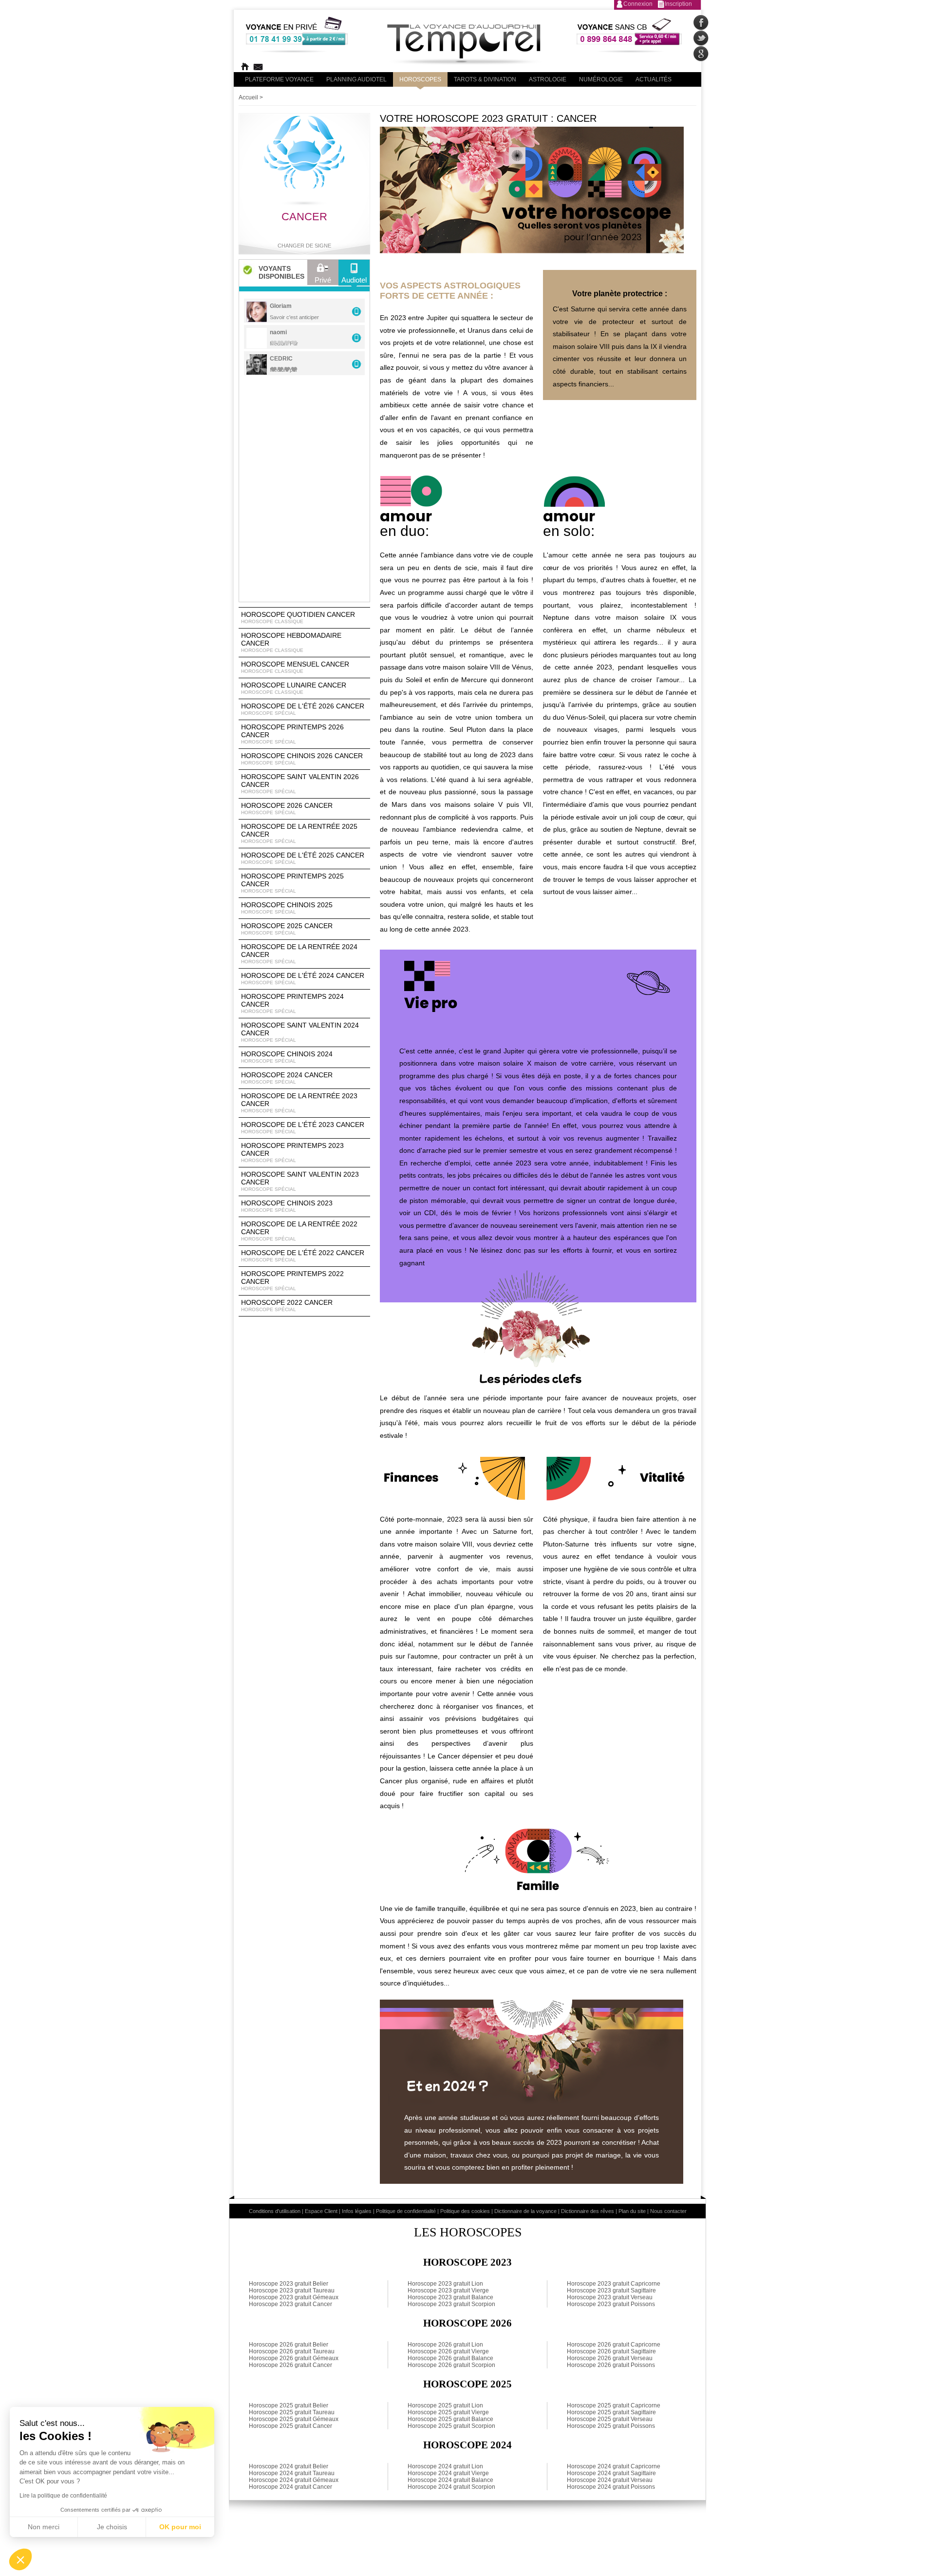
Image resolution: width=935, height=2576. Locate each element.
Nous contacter (668, 2211)
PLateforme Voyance (279, 79)
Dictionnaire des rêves (588, 2211)
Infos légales (357, 2211)
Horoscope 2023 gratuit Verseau (610, 2297)
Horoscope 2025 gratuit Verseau (610, 2419)
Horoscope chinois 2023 (287, 1206)
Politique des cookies (465, 2211)
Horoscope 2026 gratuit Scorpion (451, 2365)
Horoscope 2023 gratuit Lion (445, 2284)
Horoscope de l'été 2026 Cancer (303, 709)
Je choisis (112, 2527)
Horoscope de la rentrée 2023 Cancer (299, 1103)
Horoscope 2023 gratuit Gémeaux (294, 2297)
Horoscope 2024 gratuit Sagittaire (611, 2473)
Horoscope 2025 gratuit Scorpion (451, 2426)
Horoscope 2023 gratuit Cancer (290, 2304)
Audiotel (354, 280)
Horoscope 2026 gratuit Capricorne (614, 2345)
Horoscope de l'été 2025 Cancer (303, 858)
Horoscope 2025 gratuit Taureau (292, 2412)
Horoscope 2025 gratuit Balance (450, 2419)
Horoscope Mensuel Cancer (295, 667)
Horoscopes (420, 79)
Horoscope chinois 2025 (287, 908)
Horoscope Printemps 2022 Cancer (292, 1280)
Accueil (248, 97)
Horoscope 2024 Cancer (287, 1078)
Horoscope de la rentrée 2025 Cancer (299, 833)
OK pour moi (180, 2527)
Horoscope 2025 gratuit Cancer (290, 2426)
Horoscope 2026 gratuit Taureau (292, 2351)
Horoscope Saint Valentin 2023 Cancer (300, 1181)
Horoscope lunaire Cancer (294, 688)
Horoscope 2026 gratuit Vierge (448, 2351)
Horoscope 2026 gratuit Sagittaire (611, 2351)
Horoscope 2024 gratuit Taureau (292, 2473)
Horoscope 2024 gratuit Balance (450, 2480)
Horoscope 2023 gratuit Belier (289, 2284)
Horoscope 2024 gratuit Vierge (448, 2473)
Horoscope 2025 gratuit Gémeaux (294, 2419)
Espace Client (321, 2211)
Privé (323, 280)
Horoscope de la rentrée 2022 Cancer (299, 1231)
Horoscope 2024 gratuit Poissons (611, 2487)
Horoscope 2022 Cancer (287, 1305)
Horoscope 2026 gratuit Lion (445, 2345)
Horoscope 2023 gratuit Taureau (292, 2290)
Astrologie (548, 79)
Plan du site (632, 2211)
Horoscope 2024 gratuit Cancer (290, 2487)
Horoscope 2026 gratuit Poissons (611, 2365)
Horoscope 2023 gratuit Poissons (611, 2304)
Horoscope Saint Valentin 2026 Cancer (300, 783)
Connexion (638, 4)
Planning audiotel (356, 79)
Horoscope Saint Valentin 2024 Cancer (300, 1032)
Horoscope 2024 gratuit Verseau (610, 2480)
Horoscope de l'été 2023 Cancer (303, 1127)
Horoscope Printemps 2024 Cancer (292, 1003)
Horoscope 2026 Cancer (287, 808)
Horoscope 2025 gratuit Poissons (611, 2426)
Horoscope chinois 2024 (287, 1057)
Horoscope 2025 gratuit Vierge (448, 2412)
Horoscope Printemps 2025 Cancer (292, 883)
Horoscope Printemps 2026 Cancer (292, 734)
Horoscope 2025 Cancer (287, 929)
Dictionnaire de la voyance (525, 2211)
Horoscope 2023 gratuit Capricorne (614, 2284)
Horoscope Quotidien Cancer (298, 617)
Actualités (654, 79)
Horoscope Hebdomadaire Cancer (291, 642)
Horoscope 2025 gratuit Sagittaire (611, 2412)
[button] (20, 2559)
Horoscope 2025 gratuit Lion (445, 2405)
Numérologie (601, 79)
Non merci (44, 2527)
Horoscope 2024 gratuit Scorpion (451, 2487)
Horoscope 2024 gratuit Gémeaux (294, 2480)
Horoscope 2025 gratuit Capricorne (614, 2405)
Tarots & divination (485, 79)
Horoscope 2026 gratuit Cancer (290, 2365)
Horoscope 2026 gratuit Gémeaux (294, 2358)
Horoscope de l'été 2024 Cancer (303, 978)
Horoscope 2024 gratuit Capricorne (614, 2466)
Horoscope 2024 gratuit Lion (445, 2466)
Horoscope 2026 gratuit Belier (289, 2345)
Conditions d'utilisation (275, 2211)
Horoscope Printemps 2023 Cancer (292, 1152)
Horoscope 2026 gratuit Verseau (610, 2358)
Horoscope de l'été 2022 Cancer (303, 1256)
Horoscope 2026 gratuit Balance (450, 2358)
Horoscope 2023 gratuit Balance (450, 2297)
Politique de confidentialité (406, 2211)
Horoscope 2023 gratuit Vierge (448, 2290)
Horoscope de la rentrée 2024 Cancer (299, 954)
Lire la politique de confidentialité (63, 2496)
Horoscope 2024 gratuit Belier (289, 2466)
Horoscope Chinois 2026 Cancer (302, 759)
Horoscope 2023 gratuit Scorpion (451, 2304)
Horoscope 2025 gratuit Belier (289, 2405)
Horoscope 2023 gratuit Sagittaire (611, 2290)
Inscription (678, 4)
